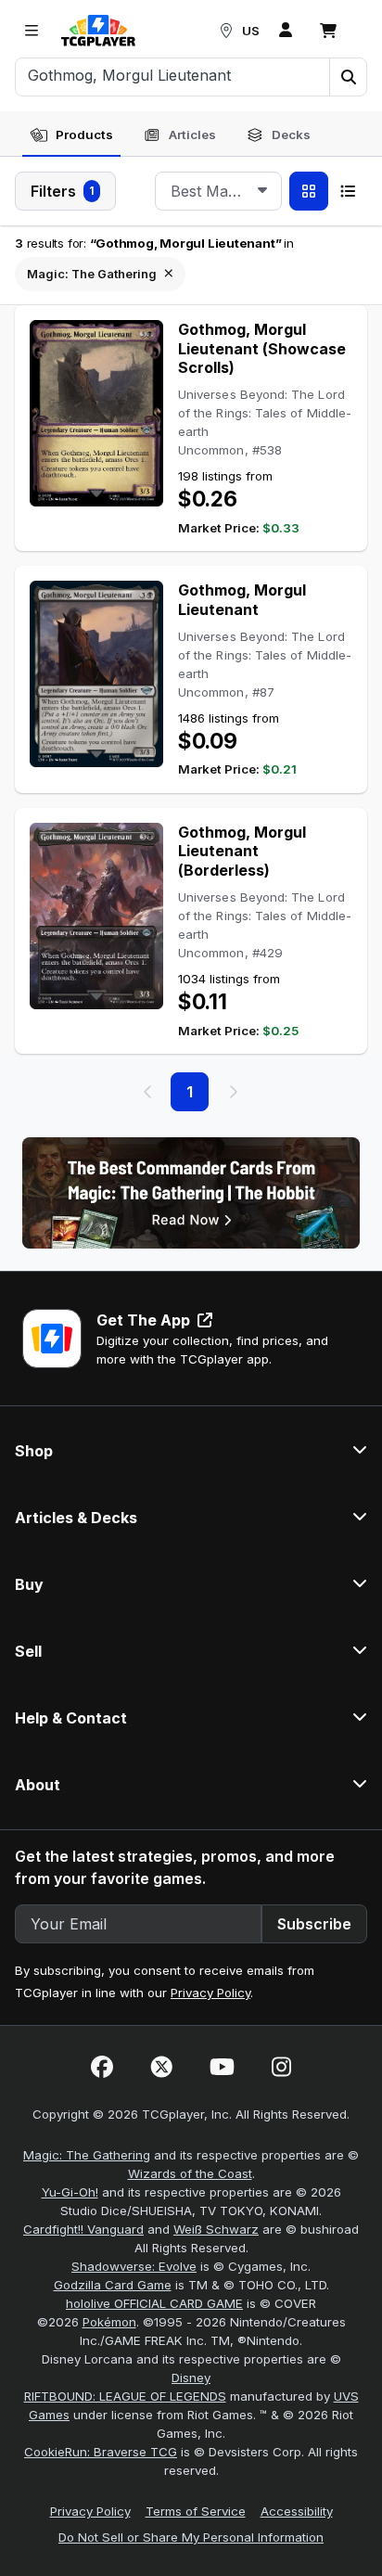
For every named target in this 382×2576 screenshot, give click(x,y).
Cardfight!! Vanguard (83, 2229)
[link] (98, 31)
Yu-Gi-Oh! (70, 2192)
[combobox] (218, 191)
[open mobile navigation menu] (32, 31)
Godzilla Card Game (113, 2285)
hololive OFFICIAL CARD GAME (154, 2303)
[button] (348, 77)
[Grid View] (309, 191)
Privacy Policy (210, 1993)
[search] (173, 75)
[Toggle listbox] (262, 191)
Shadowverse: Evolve (134, 2266)
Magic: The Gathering (87, 2155)
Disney (191, 2377)
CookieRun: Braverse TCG (101, 2452)
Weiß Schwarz (216, 2229)
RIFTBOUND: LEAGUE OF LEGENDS (125, 2396)
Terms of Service (196, 2511)
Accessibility (297, 2511)
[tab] (71, 135)
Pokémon (109, 2322)
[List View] (348, 191)
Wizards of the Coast (190, 2173)
